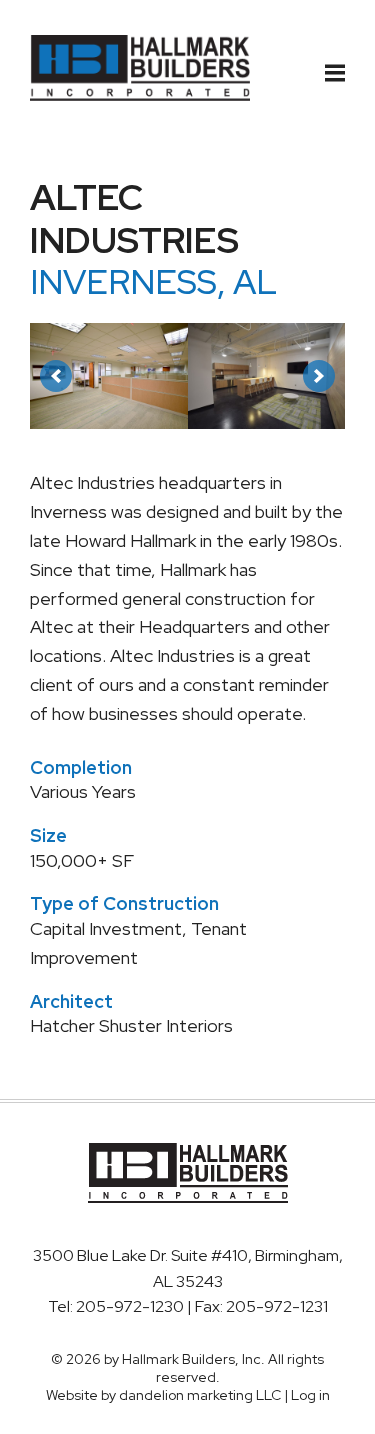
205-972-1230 (131, 1306)
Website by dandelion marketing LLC (163, 1395)
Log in (310, 1395)
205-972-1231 (277, 1306)
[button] (56, 376)
